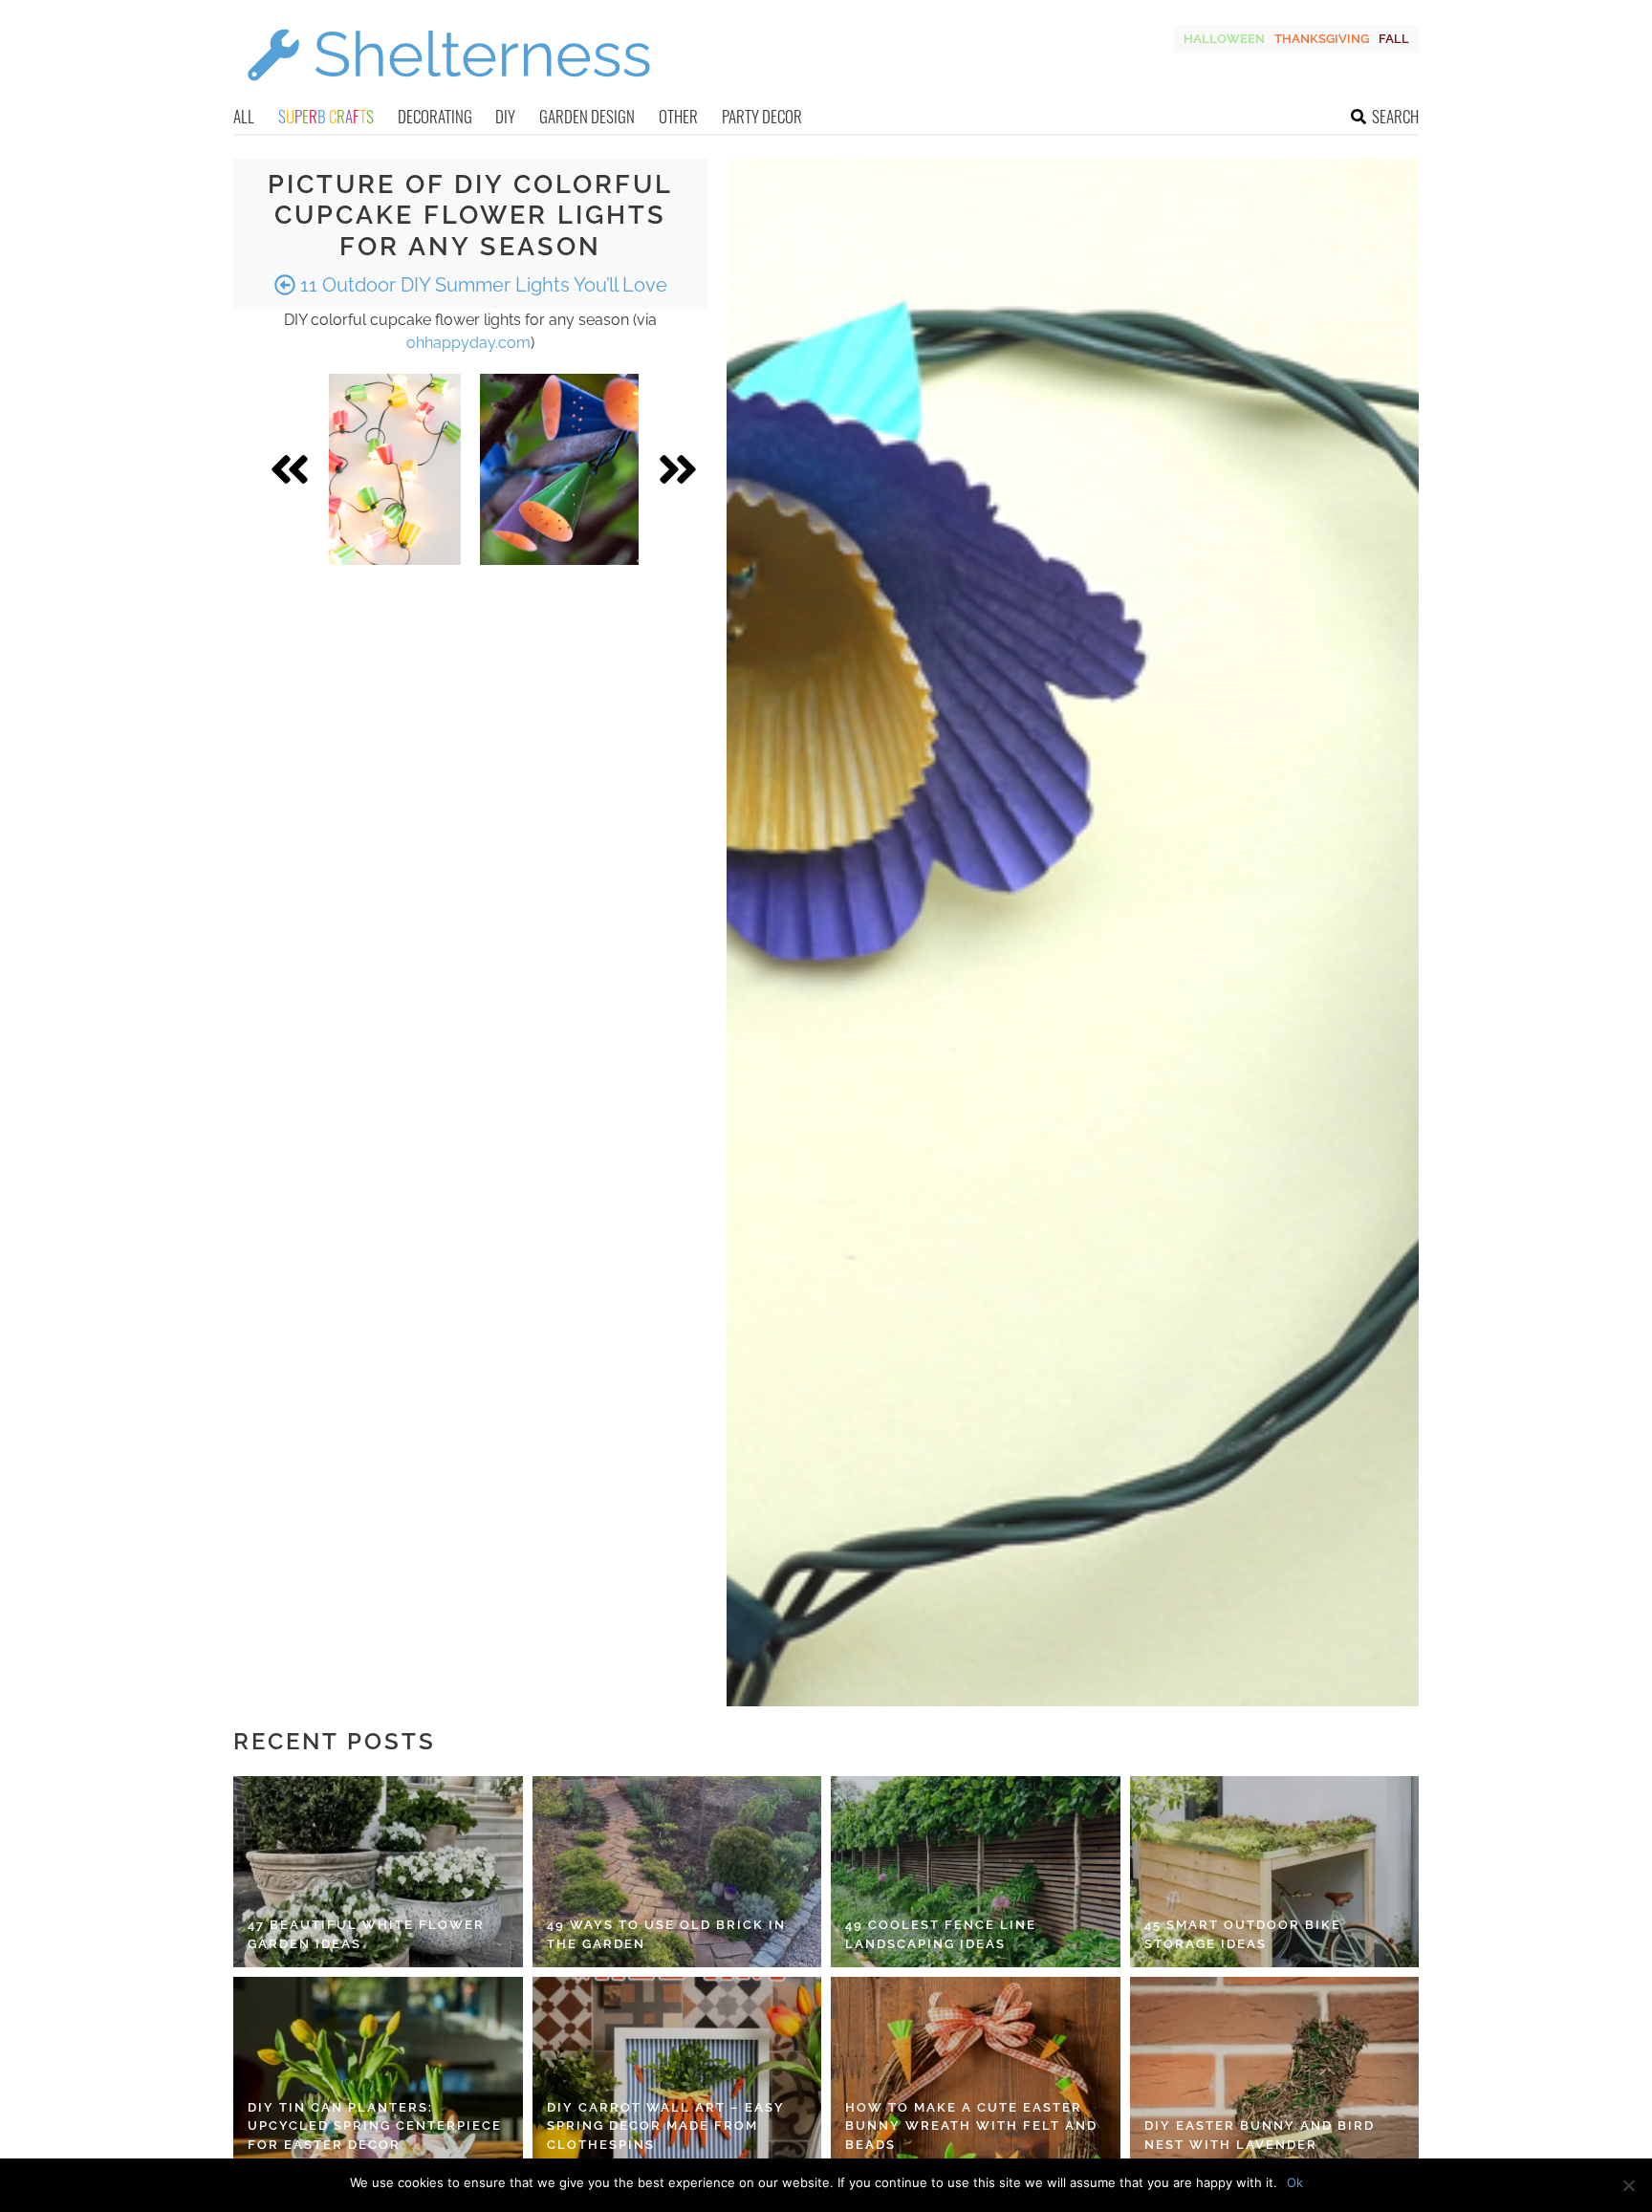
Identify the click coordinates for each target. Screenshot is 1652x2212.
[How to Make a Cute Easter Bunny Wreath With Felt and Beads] (976, 2072)
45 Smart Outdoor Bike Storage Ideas (1243, 1934)
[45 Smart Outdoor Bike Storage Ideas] (1275, 1872)
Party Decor (762, 116)
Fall (1394, 39)
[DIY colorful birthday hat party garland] (559, 469)
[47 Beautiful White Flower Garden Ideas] (378, 1872)
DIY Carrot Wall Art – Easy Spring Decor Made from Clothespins (666, 2126)
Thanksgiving (1322, 39)
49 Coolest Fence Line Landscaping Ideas (941, 1934)
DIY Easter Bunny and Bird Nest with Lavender (1260, 2135)
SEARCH (1395, 116)
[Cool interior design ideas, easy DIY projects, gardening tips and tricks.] (448, 92)
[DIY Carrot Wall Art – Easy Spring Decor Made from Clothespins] (677, 2072)
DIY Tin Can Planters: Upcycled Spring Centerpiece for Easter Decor (375, 2126)
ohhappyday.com (468, 343)
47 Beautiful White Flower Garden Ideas (366, 1934)
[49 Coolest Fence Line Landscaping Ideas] (976, 1872)
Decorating (435, 116)
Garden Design (587, 116)
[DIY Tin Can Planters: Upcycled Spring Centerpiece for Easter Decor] (378, 2072)
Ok (1295, 2182)
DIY (505, 116)
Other (678, 116)
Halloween (1224, 39)
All (244, 116)
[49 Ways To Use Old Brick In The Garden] (677, 1872)
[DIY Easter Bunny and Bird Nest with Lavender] (1275, 2072)
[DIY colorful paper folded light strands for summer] (395, 469)
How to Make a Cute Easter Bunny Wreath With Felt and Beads (971, 2126)
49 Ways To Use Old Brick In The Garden (666, 1934)
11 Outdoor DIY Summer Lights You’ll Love (481, 285)
